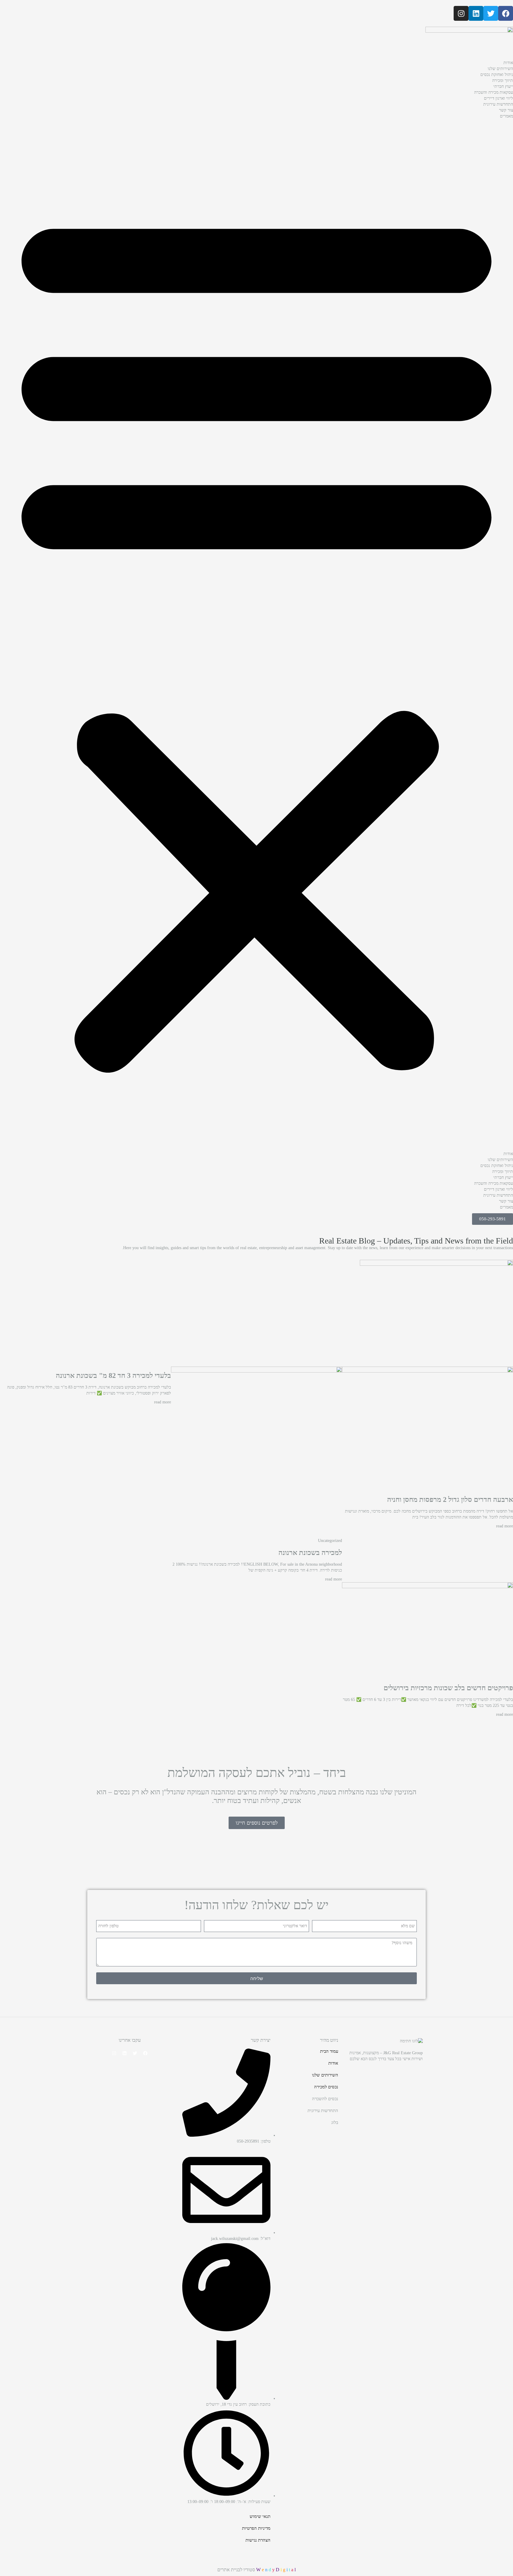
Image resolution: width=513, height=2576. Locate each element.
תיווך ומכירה (503, 81)
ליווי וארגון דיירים (498, 98)
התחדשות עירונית (498, 104)
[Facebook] (506, 13)
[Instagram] (461, 13)
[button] (256, 637)
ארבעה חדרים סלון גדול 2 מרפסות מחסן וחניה (450, 1500)
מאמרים (506, 116)
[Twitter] (491, 13)
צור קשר (506, 110)
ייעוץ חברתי (503, 86)
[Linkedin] (476, 13)
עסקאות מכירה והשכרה (494, 92)
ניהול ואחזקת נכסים (497, 75)
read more (505, 1526)
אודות (508, 63)
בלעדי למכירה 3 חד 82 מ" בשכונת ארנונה (113, 1376)
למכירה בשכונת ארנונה (310, 1553)
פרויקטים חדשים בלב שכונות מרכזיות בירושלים (448, 1688)
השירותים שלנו (500, 69)
